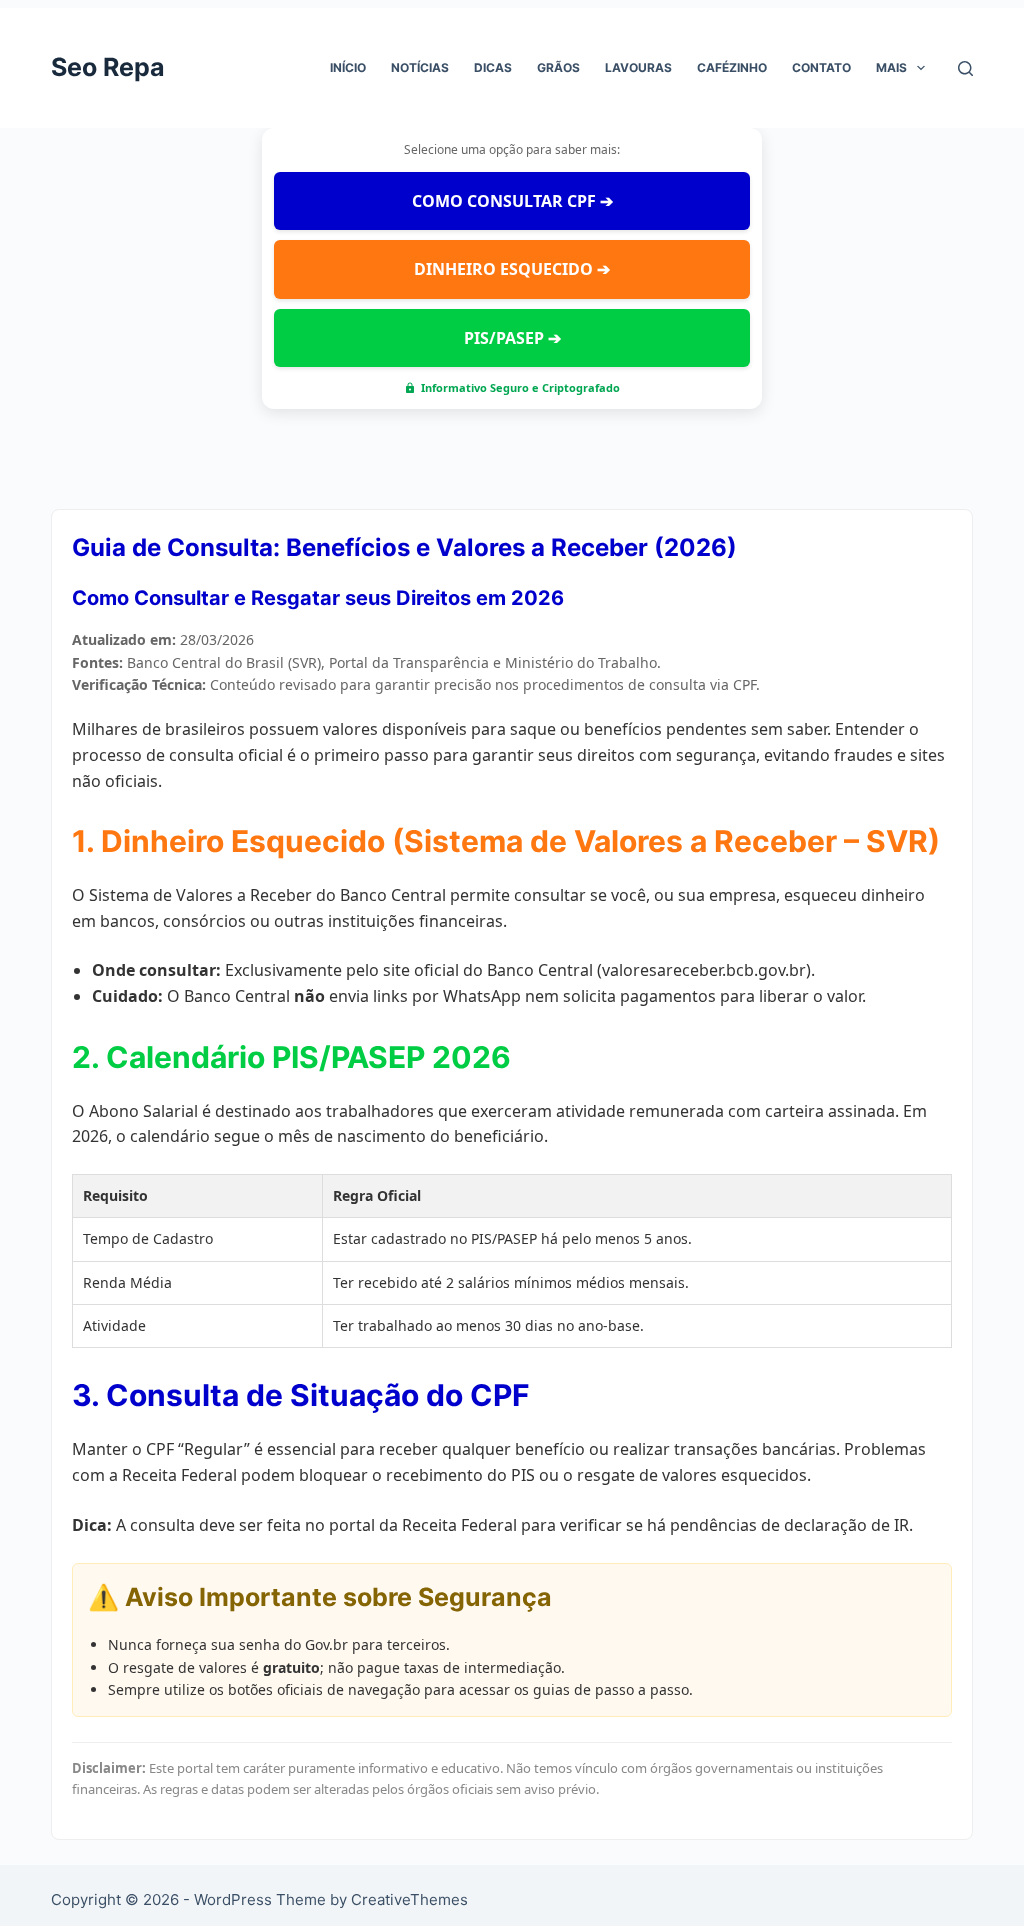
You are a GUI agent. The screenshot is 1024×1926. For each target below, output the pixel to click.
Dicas (493, 67)
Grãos (558, 67)
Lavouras (638, 67)
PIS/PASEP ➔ (512, 338)
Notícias (420, 67)
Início (348, 67)
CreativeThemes (409, 1899)
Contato (821, 67)
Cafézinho (732, 67)
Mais (891, 67)
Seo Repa (108, 67)
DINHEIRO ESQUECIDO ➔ (512, 269)
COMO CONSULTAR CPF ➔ (512, 201)
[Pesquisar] (965, 68)
